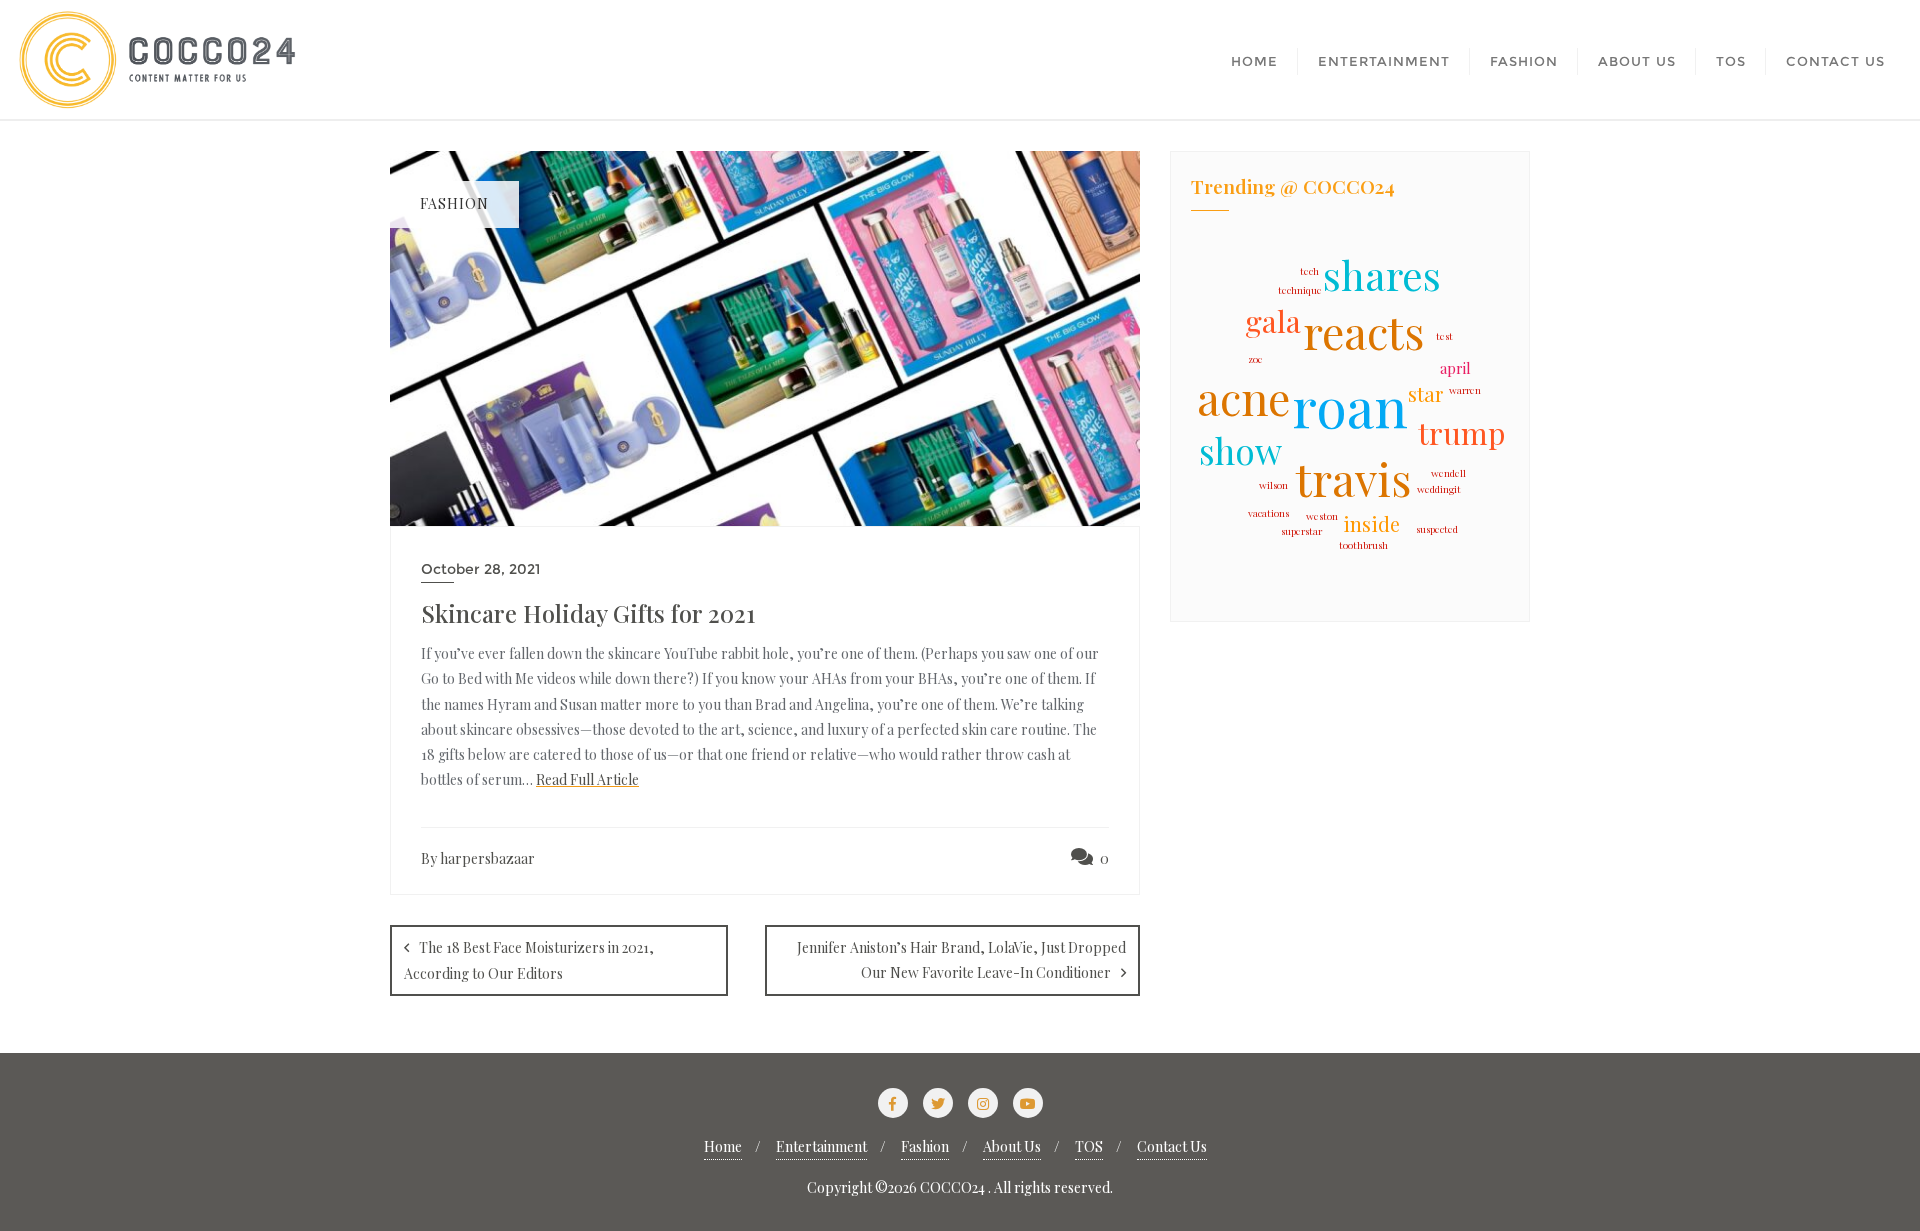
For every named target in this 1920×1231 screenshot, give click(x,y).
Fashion (925, 1146)
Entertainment (821, 1146)
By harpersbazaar (478, 858)
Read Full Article (587, 779)
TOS (1089, 1146)
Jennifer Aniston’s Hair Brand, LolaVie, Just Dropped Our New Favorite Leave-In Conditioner (961, 960)
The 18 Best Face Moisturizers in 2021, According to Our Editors (529, 960)
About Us (1012, 1146)
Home (723, 1146)
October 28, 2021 (480, 569)
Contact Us (1172, 1146)
